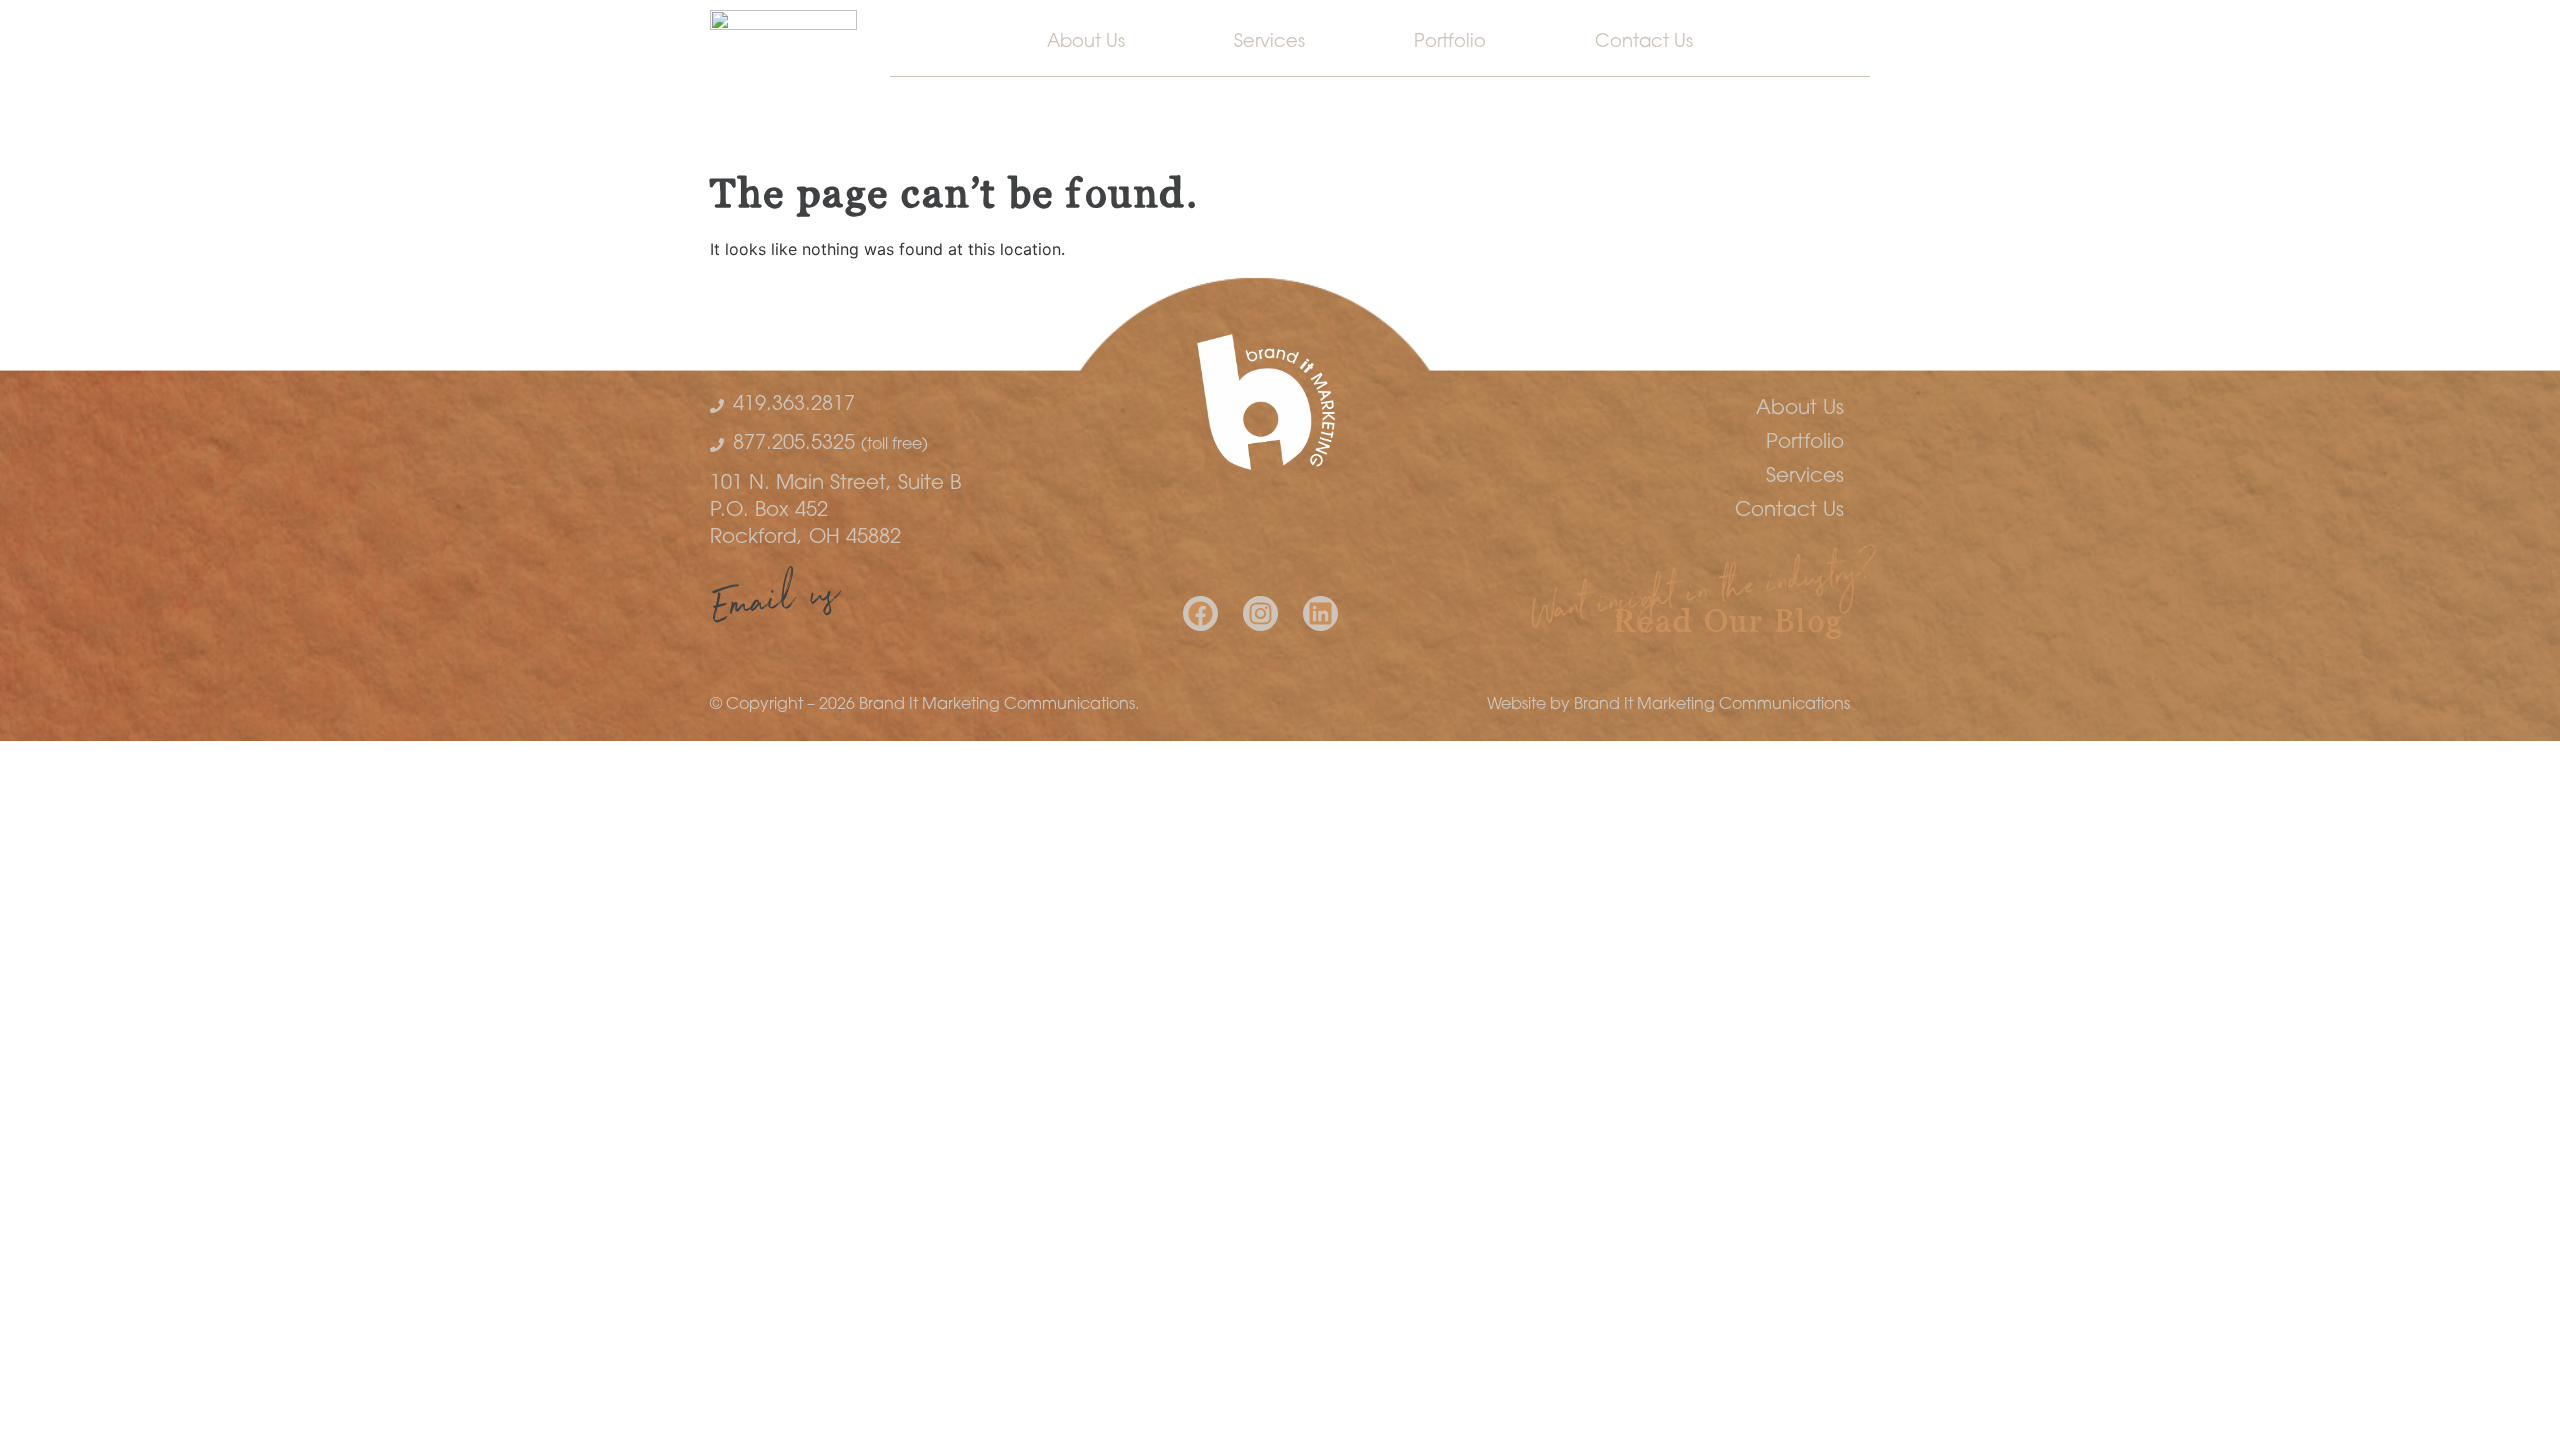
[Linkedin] (1320, 613)
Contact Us (1644, 43)
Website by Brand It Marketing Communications (1668, 705)
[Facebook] (1200, 613)
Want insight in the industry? (1704, 596)
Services (1269, 43)
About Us (1086, 43)
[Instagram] (1260, 613)
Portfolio (1450, 43)
